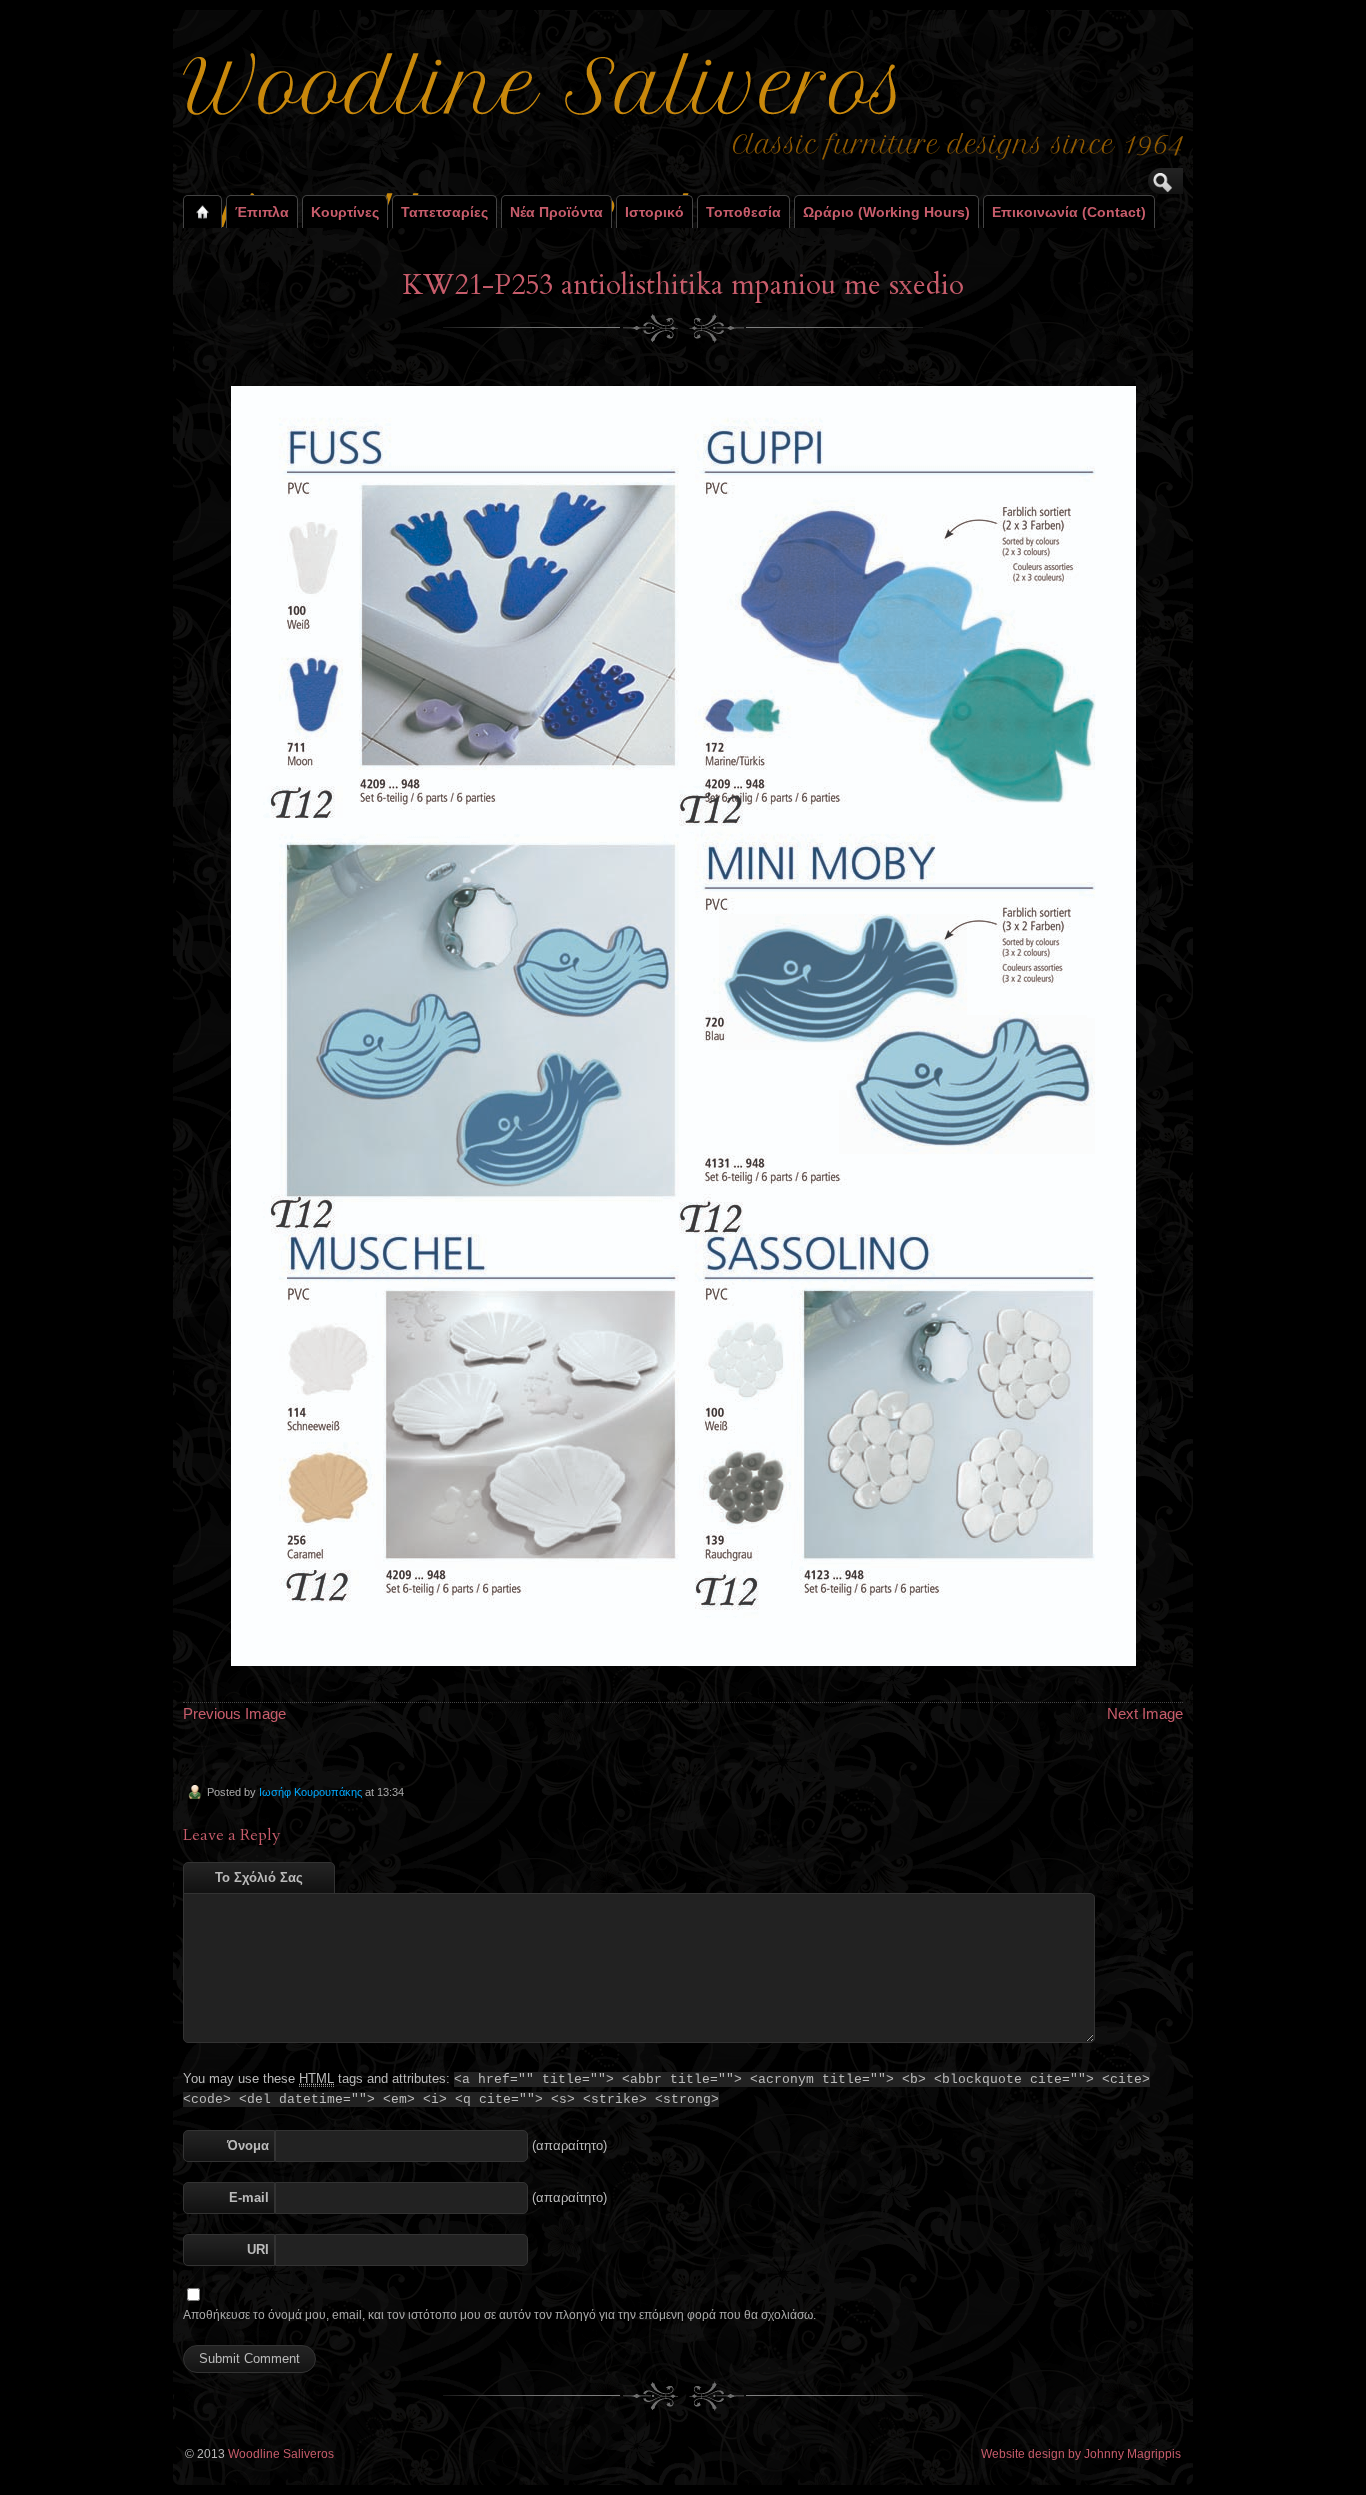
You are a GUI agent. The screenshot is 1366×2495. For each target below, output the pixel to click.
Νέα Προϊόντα (556, 212)
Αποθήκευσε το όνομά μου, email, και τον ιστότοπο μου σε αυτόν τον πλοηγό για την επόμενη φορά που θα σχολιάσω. (499, 2315)
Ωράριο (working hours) (886, 212)
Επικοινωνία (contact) (1069, 212)
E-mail (249, 2197)
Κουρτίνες (345, 212)
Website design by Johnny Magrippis (1081, 2454)
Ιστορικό (654, 212)
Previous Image (234, 1713)
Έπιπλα (262, 212)
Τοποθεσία (743, 212)
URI (258, 2249)
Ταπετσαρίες (444, 212)
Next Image (1145, 1713)
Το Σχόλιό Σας (259, 1877)
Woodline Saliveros (281, 2454)
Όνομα (248, 2145)
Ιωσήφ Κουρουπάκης (310, 1792)
